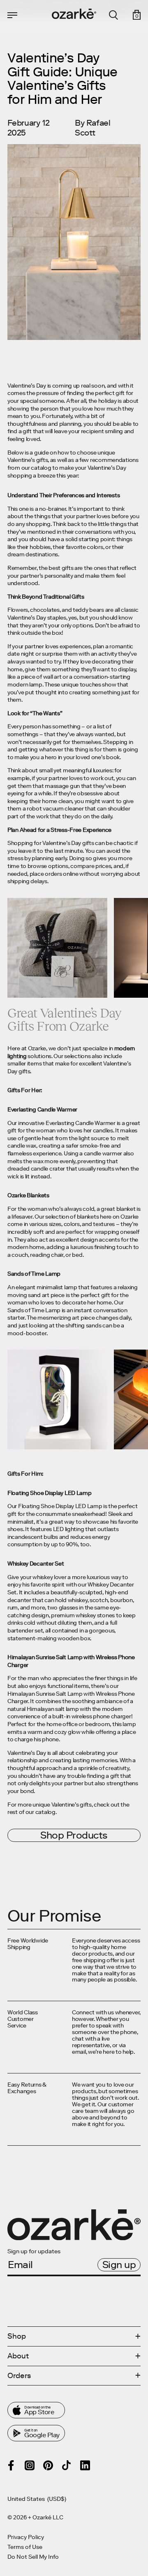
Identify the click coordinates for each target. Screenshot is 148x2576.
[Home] (74, 14)
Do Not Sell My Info (33, 2557)
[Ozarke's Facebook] (11, 2465)
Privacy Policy (26, 2537)
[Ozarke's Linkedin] (85, 2465)
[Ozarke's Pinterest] (48, 2465)
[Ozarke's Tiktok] (67, 2465)
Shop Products (74, 1835)
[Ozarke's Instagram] (30, 2465)
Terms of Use (25, 2547)
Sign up (119, 2265)
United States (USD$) (37, 2499)
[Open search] (113, 15)
